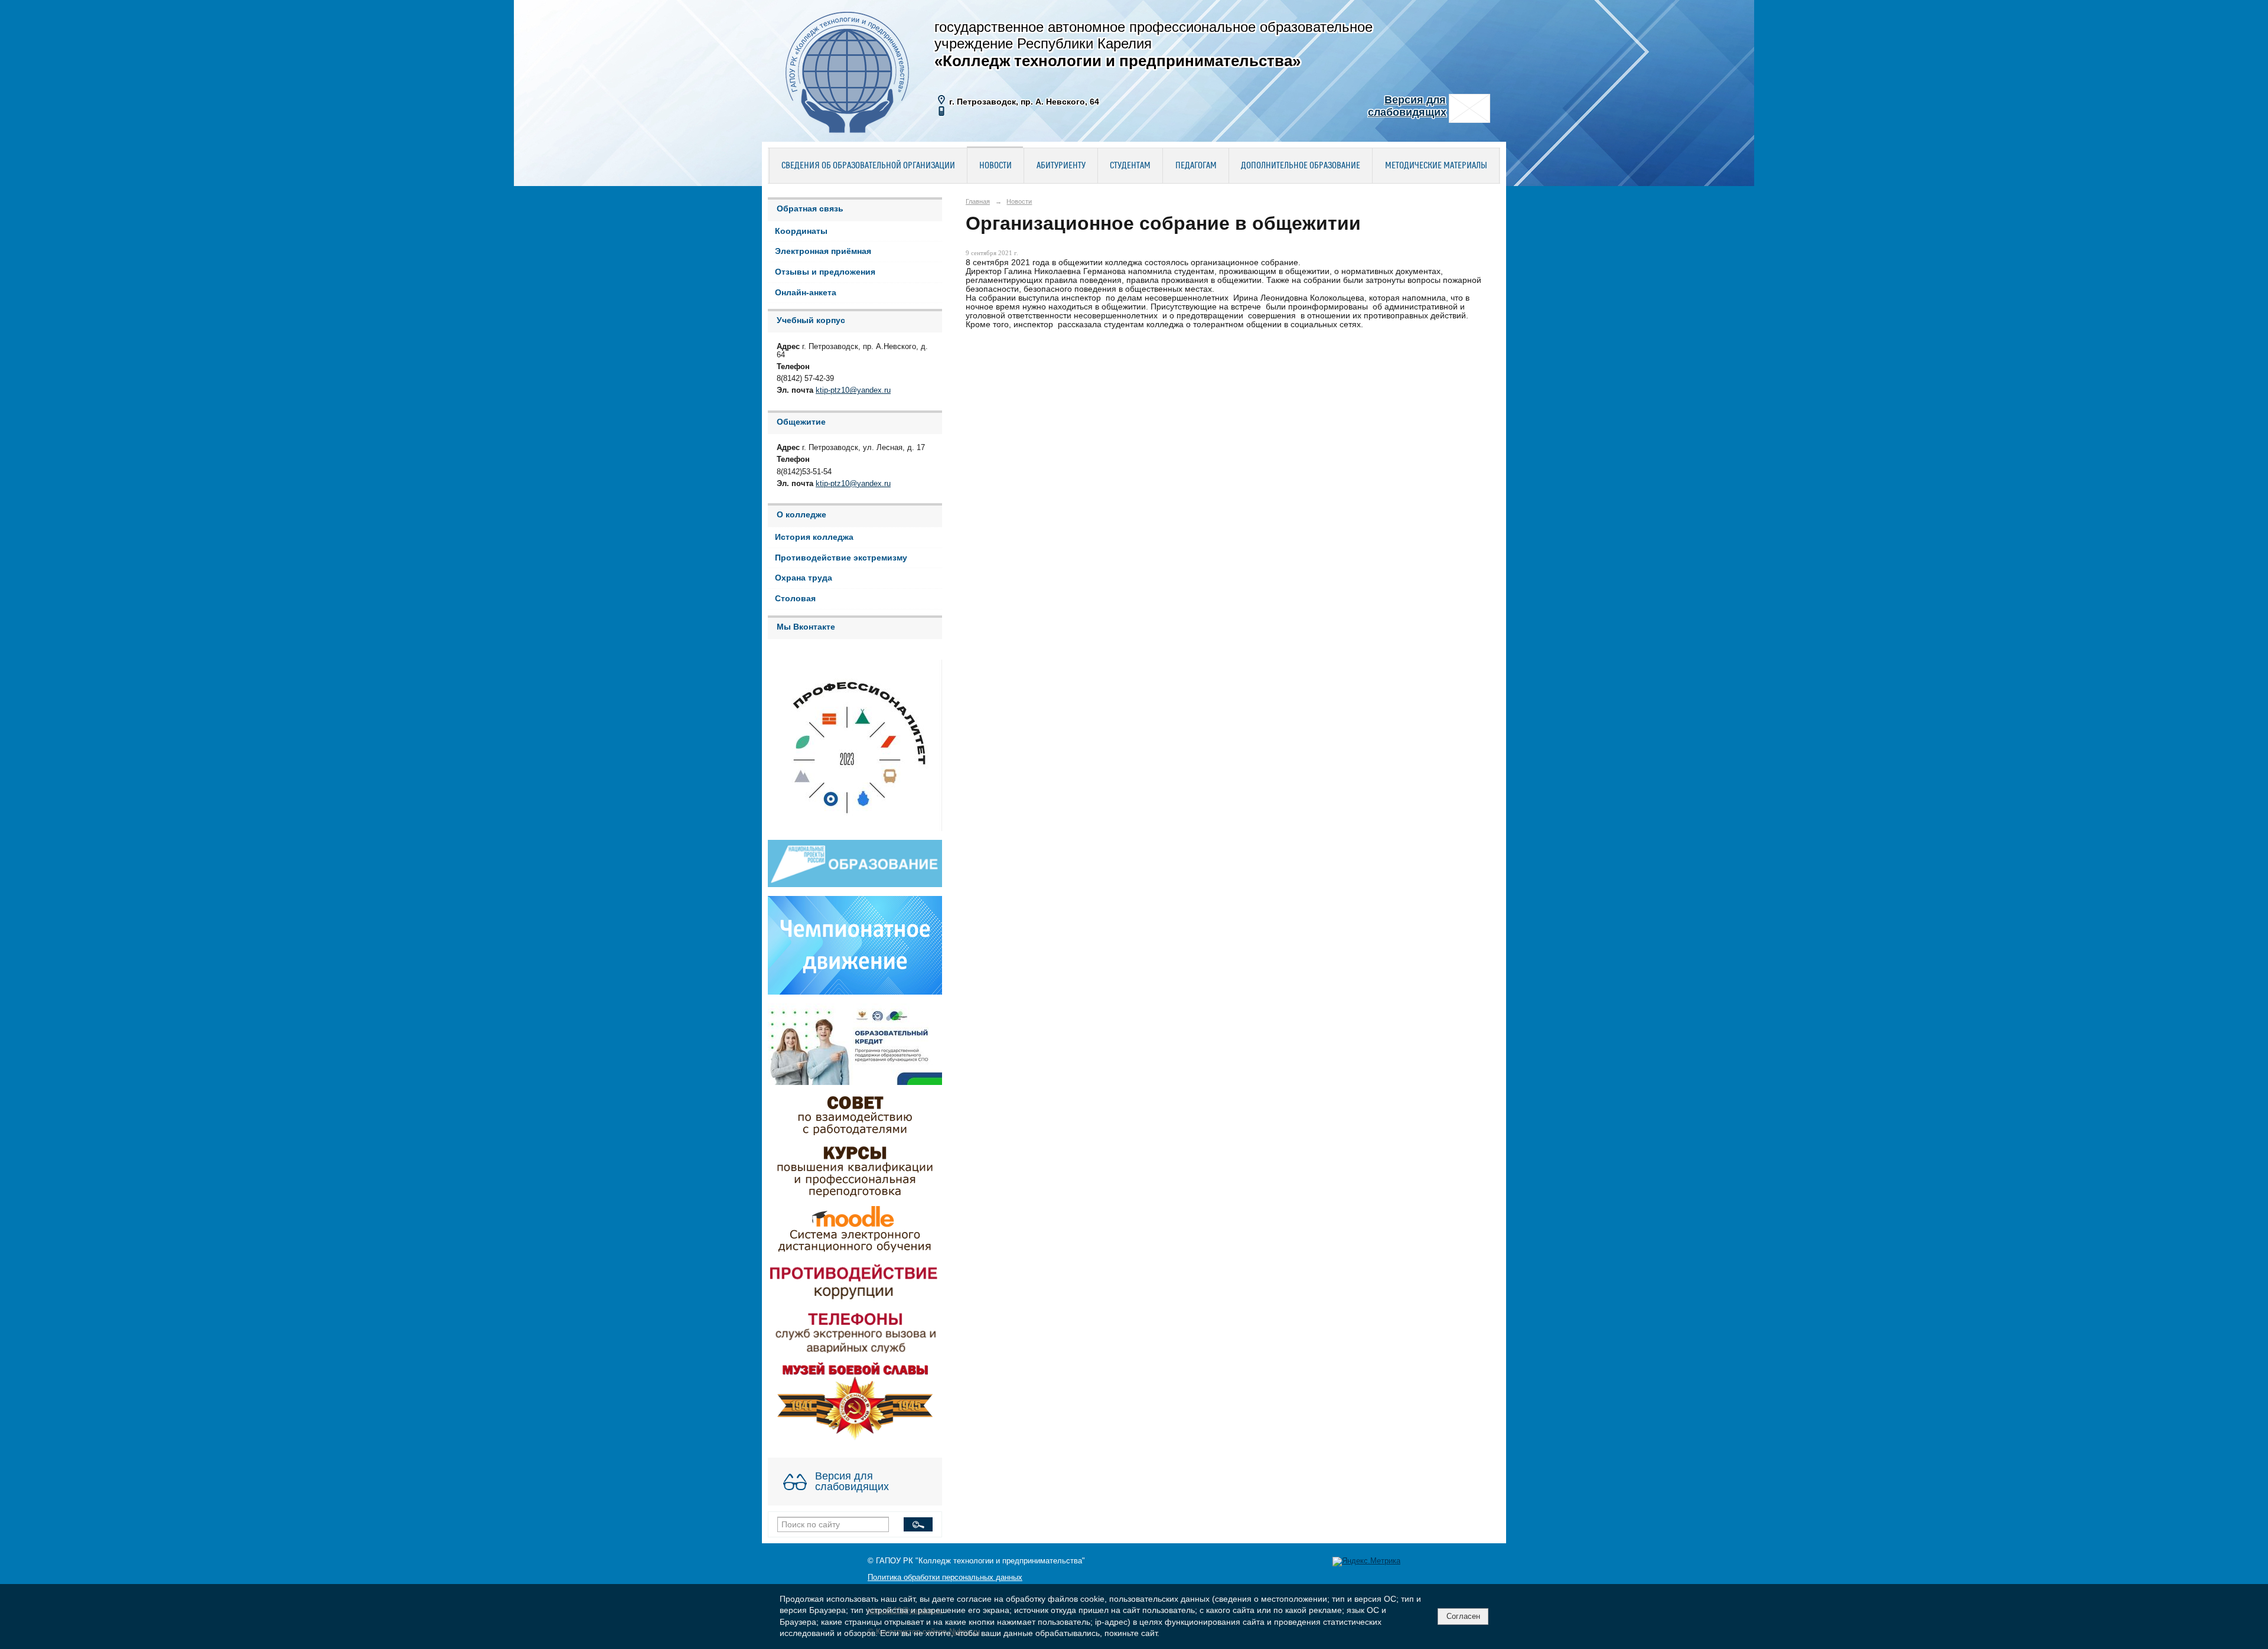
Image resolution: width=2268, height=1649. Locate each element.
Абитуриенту (1061, 166)
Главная (978, 201)
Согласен (1463, 1616)
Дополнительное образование (1301, 166)
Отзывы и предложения (825, 272)
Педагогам (1196, 166)
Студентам (1130, 166)
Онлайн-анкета (806, 293)
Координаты (801, 231)
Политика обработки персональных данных (945, 1578)
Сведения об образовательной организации (868, 166)
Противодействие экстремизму (841, 558)
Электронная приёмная (823, 251)
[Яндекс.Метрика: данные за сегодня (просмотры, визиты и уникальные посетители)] (1366, 1562)
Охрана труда (804, 578)
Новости (995, 166)
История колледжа (814, 537)
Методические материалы (1436, 166)
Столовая (795, 599)
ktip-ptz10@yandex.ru (853, 390)
